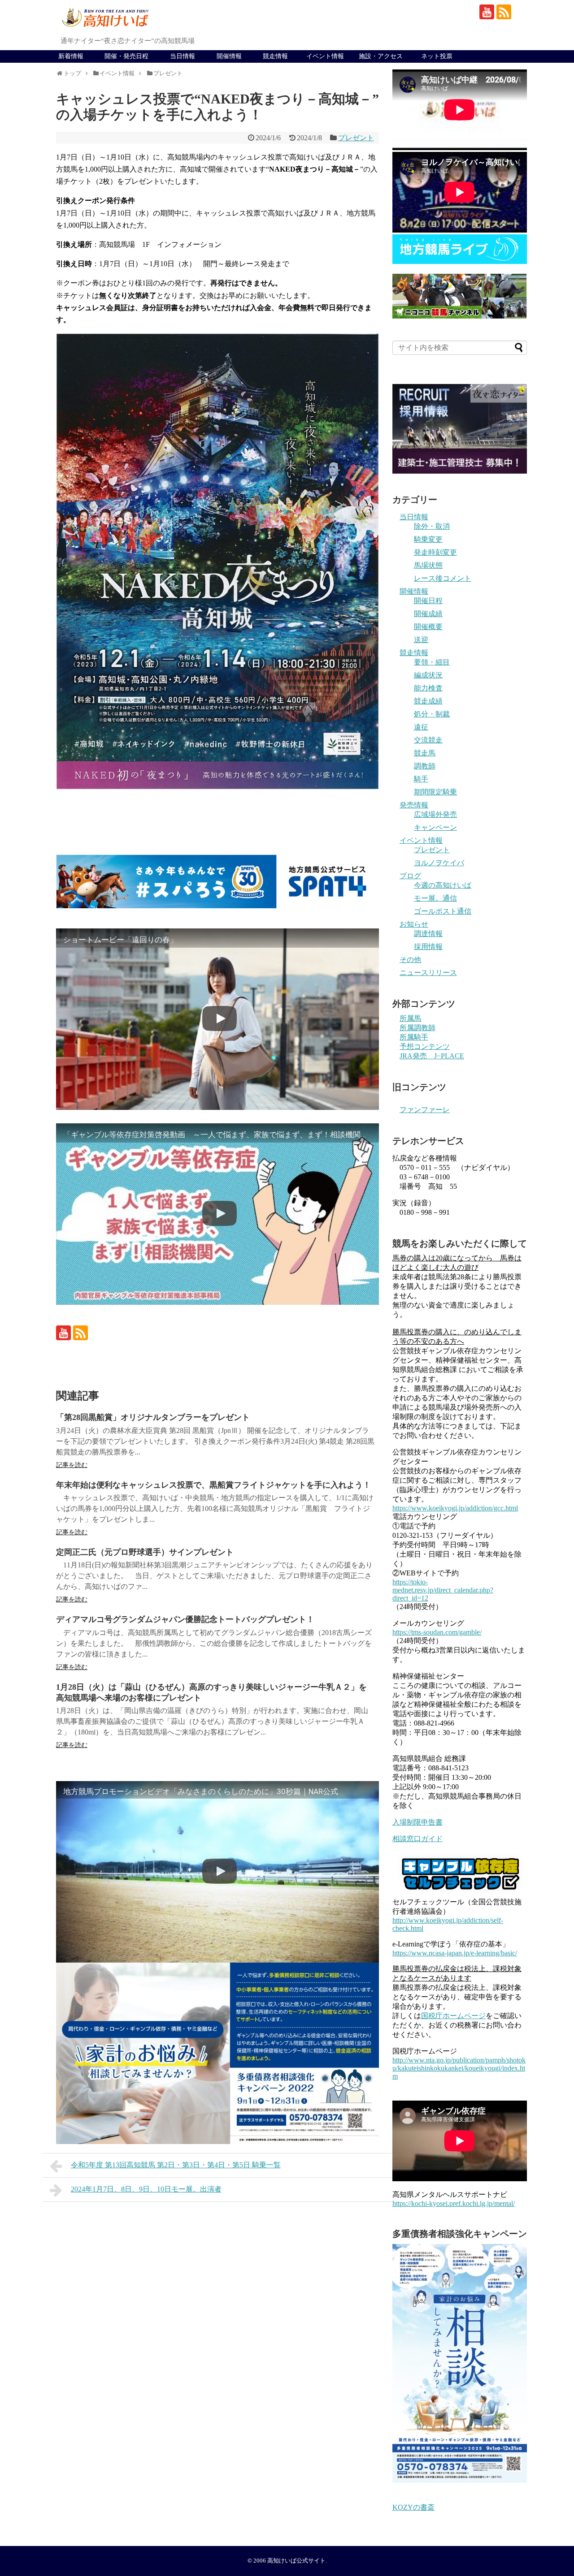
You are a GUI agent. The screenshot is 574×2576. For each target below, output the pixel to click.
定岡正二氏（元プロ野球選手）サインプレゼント (145, 1552)
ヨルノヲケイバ (439, 863)
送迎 (421, 640)
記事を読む (72, 1465)
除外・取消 (432, 526)
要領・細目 (432, 662)
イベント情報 (325, 56)
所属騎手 (414, 1037)
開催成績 (428, 614)
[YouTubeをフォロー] (487, 12)
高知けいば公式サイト (296, 2561)
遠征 (421, 727)
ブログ (410, 876)
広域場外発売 (435, 814)
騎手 (421, 779)
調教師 (425, 766)
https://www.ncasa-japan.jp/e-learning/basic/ (455, 1953)
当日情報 (183, 56)
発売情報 (414, 805)
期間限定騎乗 (435, 792)
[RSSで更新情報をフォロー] (504, 12)
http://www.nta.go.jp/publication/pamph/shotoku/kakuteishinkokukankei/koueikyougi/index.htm (459, 2068)
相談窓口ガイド (417, 1839)
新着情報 (71, 56)
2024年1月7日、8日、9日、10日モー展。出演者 (146, 2189)
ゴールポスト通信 (443, 911)
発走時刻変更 (435, 552)
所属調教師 (417, 1028)
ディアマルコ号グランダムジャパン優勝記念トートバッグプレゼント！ (185, 1619)
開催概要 (428, 627)
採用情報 (428, 947)
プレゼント (356, 138)
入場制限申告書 (417, 1822)
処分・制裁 (432, 714)
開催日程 (428, 601)
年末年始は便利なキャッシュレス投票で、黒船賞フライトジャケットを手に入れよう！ (213, 1485)
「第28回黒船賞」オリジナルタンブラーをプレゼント (153, 1417)
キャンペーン (435, 827)
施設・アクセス (381, 56)
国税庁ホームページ (453, 2016)
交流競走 (428, 740)
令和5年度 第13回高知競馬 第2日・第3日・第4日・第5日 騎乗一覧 (176, 2165)
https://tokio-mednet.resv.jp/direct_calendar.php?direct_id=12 (443, 1590)
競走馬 (425, 753)
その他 (410, 960)
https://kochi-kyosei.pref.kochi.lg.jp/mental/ (454, 2203)
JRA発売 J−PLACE (432, 1056)
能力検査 (428, 688)
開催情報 (229, 56)
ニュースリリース (428, 973)
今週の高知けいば (443, 885)
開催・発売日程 (126, 56)
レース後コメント (443, 578)
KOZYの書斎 (413, 2507)
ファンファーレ (425, 1110)
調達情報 (428, 934)
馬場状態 (428, 565)
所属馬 (410, 1018)
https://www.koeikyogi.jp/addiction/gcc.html (455, 1508)
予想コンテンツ (425, 1046)
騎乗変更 (428, 539)
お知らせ (414, 924)
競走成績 (428, 701)
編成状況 (428, 675)
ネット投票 (437, 56)
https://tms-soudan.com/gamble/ (437, 1632)
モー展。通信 (435, 898)
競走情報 (275, 56)
